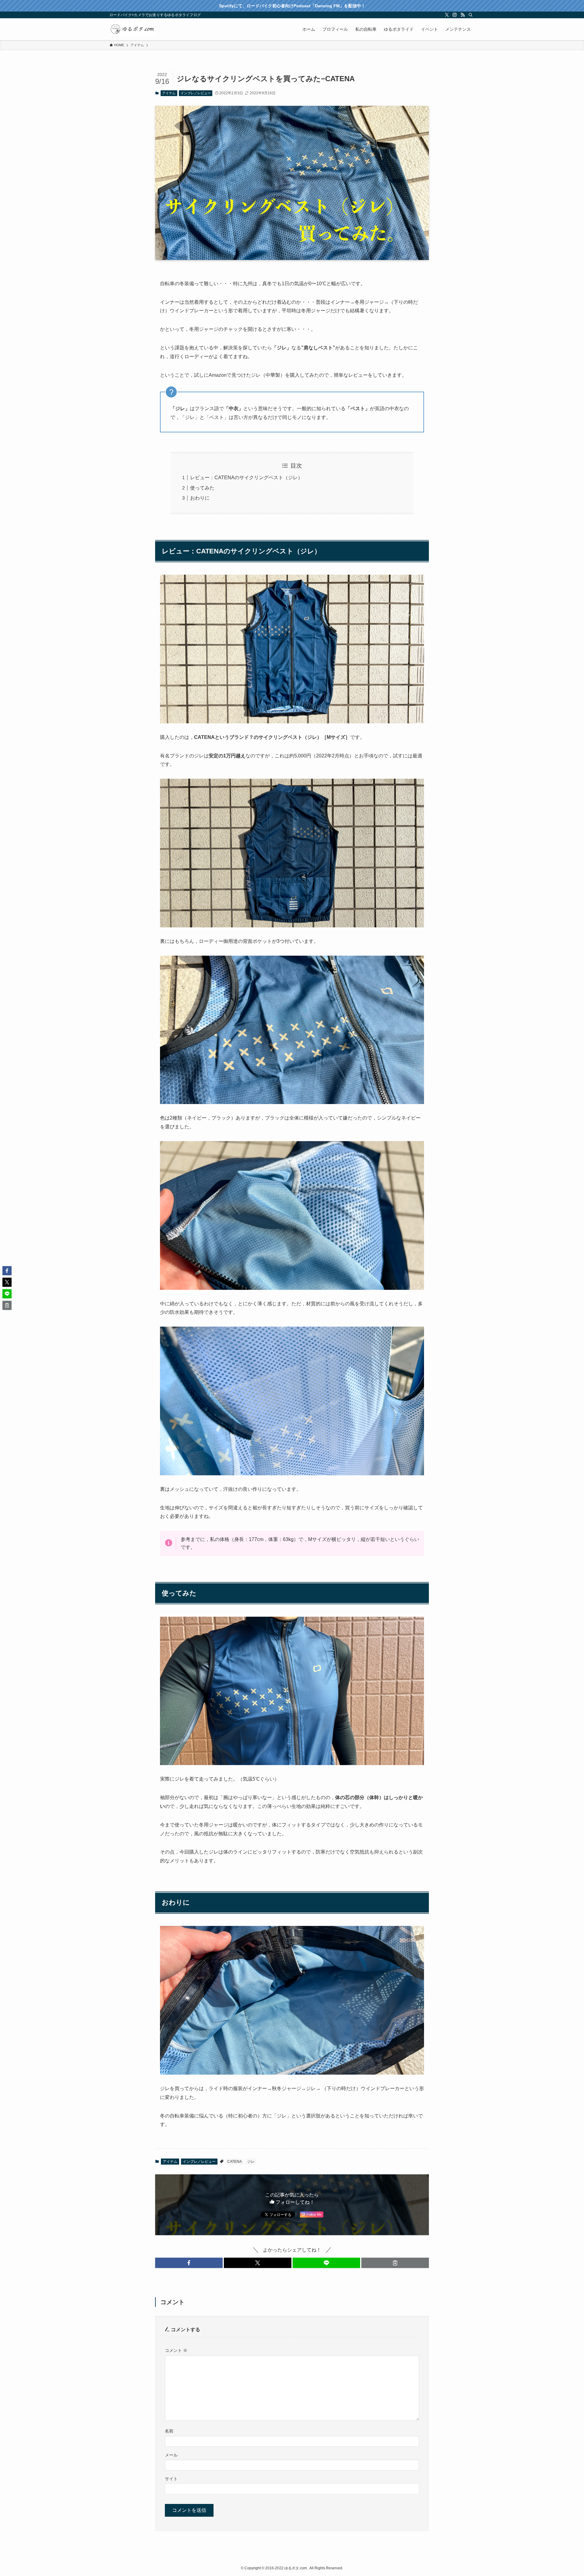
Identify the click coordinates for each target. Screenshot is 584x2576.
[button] (189, 2263)
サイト (171, 2479)
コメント (176, 2350)
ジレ (251, 2162)
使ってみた (202, 488)
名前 (169, 2431)
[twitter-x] (447, 15)
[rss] (463, 15)
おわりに (200, 498)
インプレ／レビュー (196, 93)
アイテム (169, 93)
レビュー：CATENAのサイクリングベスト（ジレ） (246, 478)
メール (171, 2455)
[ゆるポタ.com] (132, 29)
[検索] (471, 15)
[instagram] (455, 15)
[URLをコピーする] (395, 2263)
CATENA (235, 2162)
